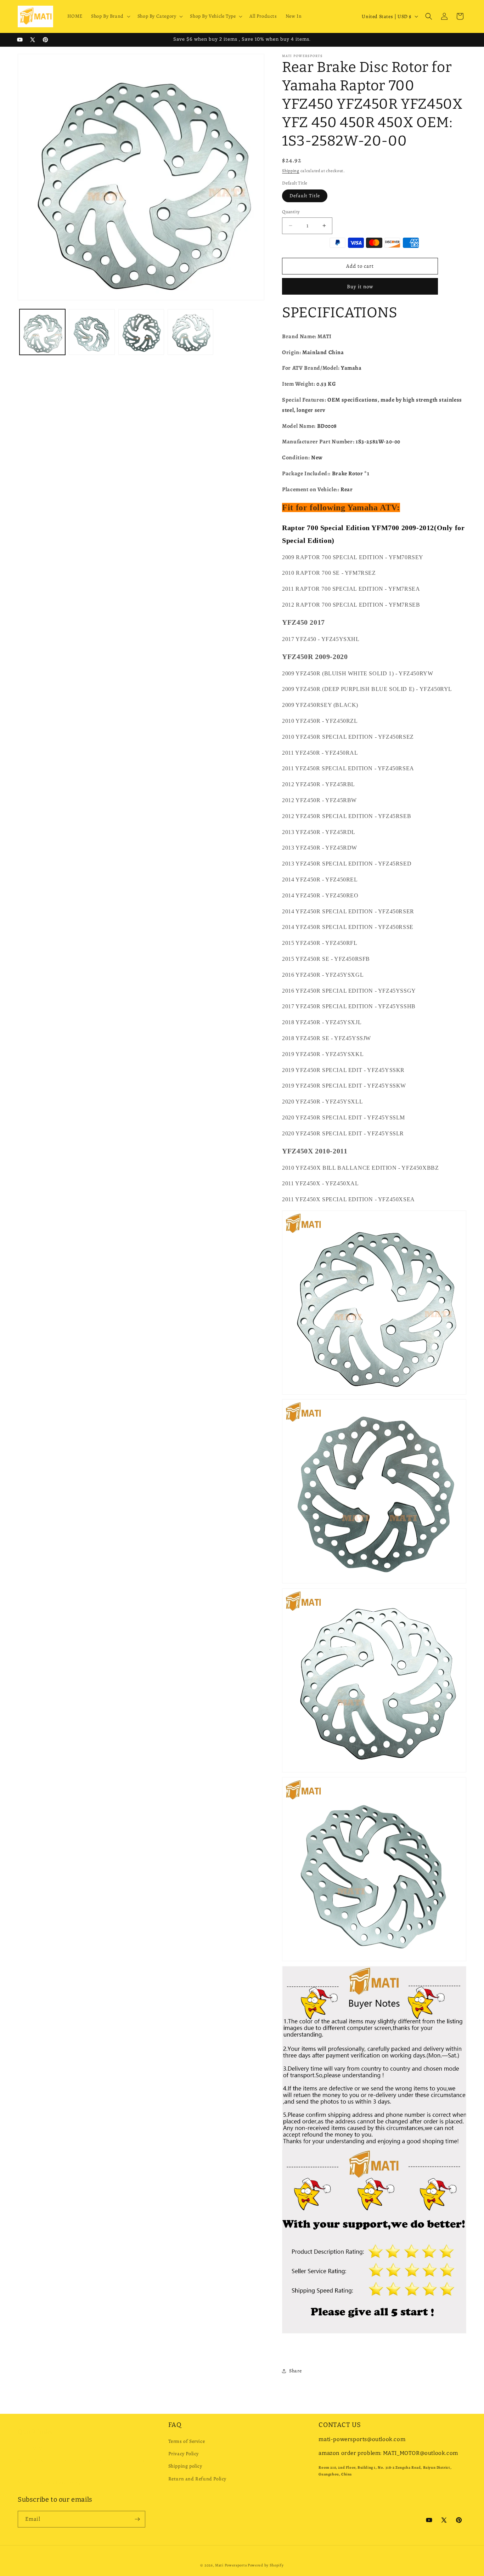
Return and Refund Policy (197, 2479)
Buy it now (360, 286)
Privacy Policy (184, 2454)
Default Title (305, 196)
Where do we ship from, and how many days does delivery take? (82, 2458)
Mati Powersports (231, 2565)
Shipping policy (185, 2466)
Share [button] (295, 2371)
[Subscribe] (137, 2519)
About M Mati (33, 2441)
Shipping (291, 171)
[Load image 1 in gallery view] (42, 332)
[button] (110, 16)
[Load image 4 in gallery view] (190, 332)
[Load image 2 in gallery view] (92, 332)
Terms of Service (187, 2441)
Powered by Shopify (266, 2565)
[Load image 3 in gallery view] (141, 332)
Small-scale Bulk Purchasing (49, 2475)
